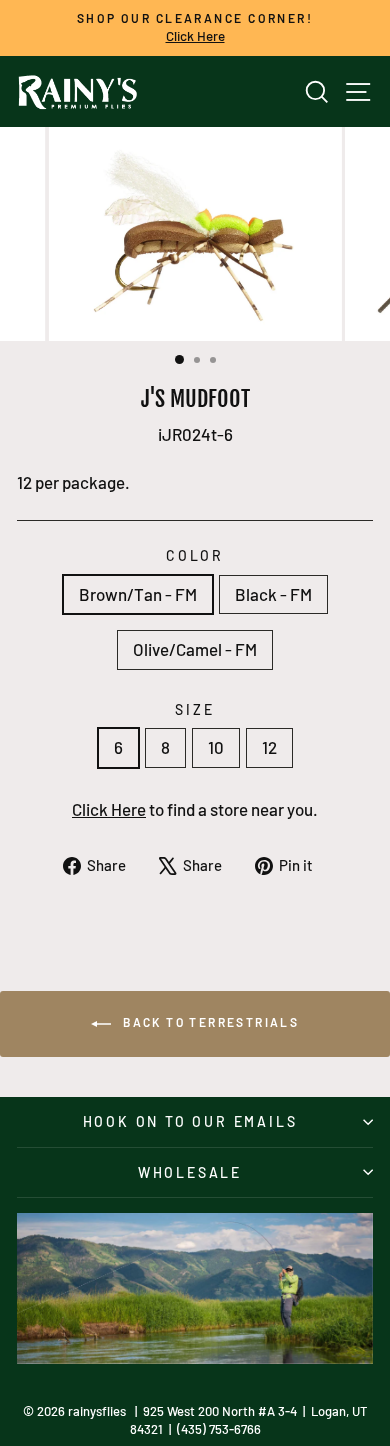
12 (269, 747)
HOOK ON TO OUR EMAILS (190, 1121)
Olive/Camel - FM (195, 649)
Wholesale (190, 1172)
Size (194, 709)
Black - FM (273, 594)
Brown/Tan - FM (138, 594)
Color (195, 555)
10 (216, 747)
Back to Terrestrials (209, 1022)
